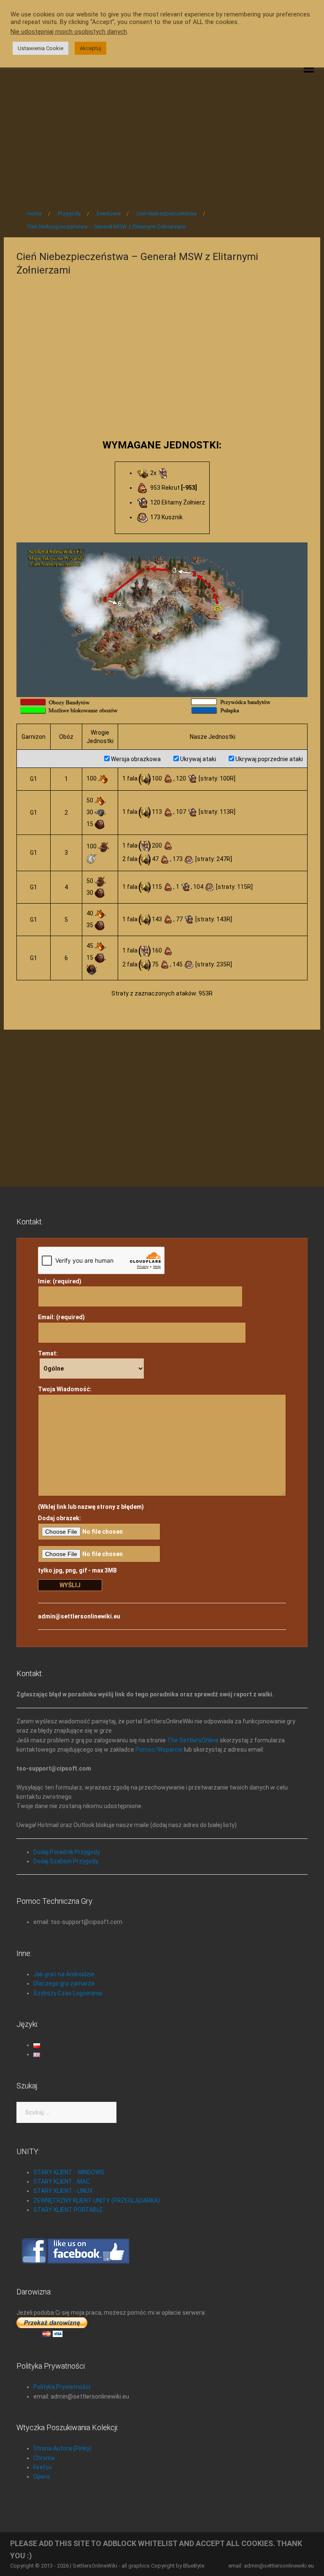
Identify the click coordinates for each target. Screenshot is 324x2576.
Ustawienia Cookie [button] (40, 48)
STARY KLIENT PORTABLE (68, 2210)
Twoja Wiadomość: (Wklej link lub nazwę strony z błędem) (91, 1448)
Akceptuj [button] (90, 48)
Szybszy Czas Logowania (68, 1993)
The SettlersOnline (193, 1740)
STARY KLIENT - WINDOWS (69, 2172)
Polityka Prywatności (62, 2387)
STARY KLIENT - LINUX (63, 2191)
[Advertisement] (162, 131)
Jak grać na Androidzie (64, 1974)
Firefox (43, 2467)
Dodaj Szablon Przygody (66, 1861)
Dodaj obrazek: (59, 1518)
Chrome (44, 2458)
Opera (42, 2477)
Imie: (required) (60, 1281)
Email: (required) (61, 1317)
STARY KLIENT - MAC (62, 2182)
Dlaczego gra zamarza (64, 1983)
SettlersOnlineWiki (95, 2566)
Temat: (48, 1353)
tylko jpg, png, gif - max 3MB (77, 1570)
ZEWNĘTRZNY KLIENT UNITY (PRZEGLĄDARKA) (97, 2200)
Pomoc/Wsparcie (159, 1750)
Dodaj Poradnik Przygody (67, 1852)
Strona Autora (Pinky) (62, 2448)
